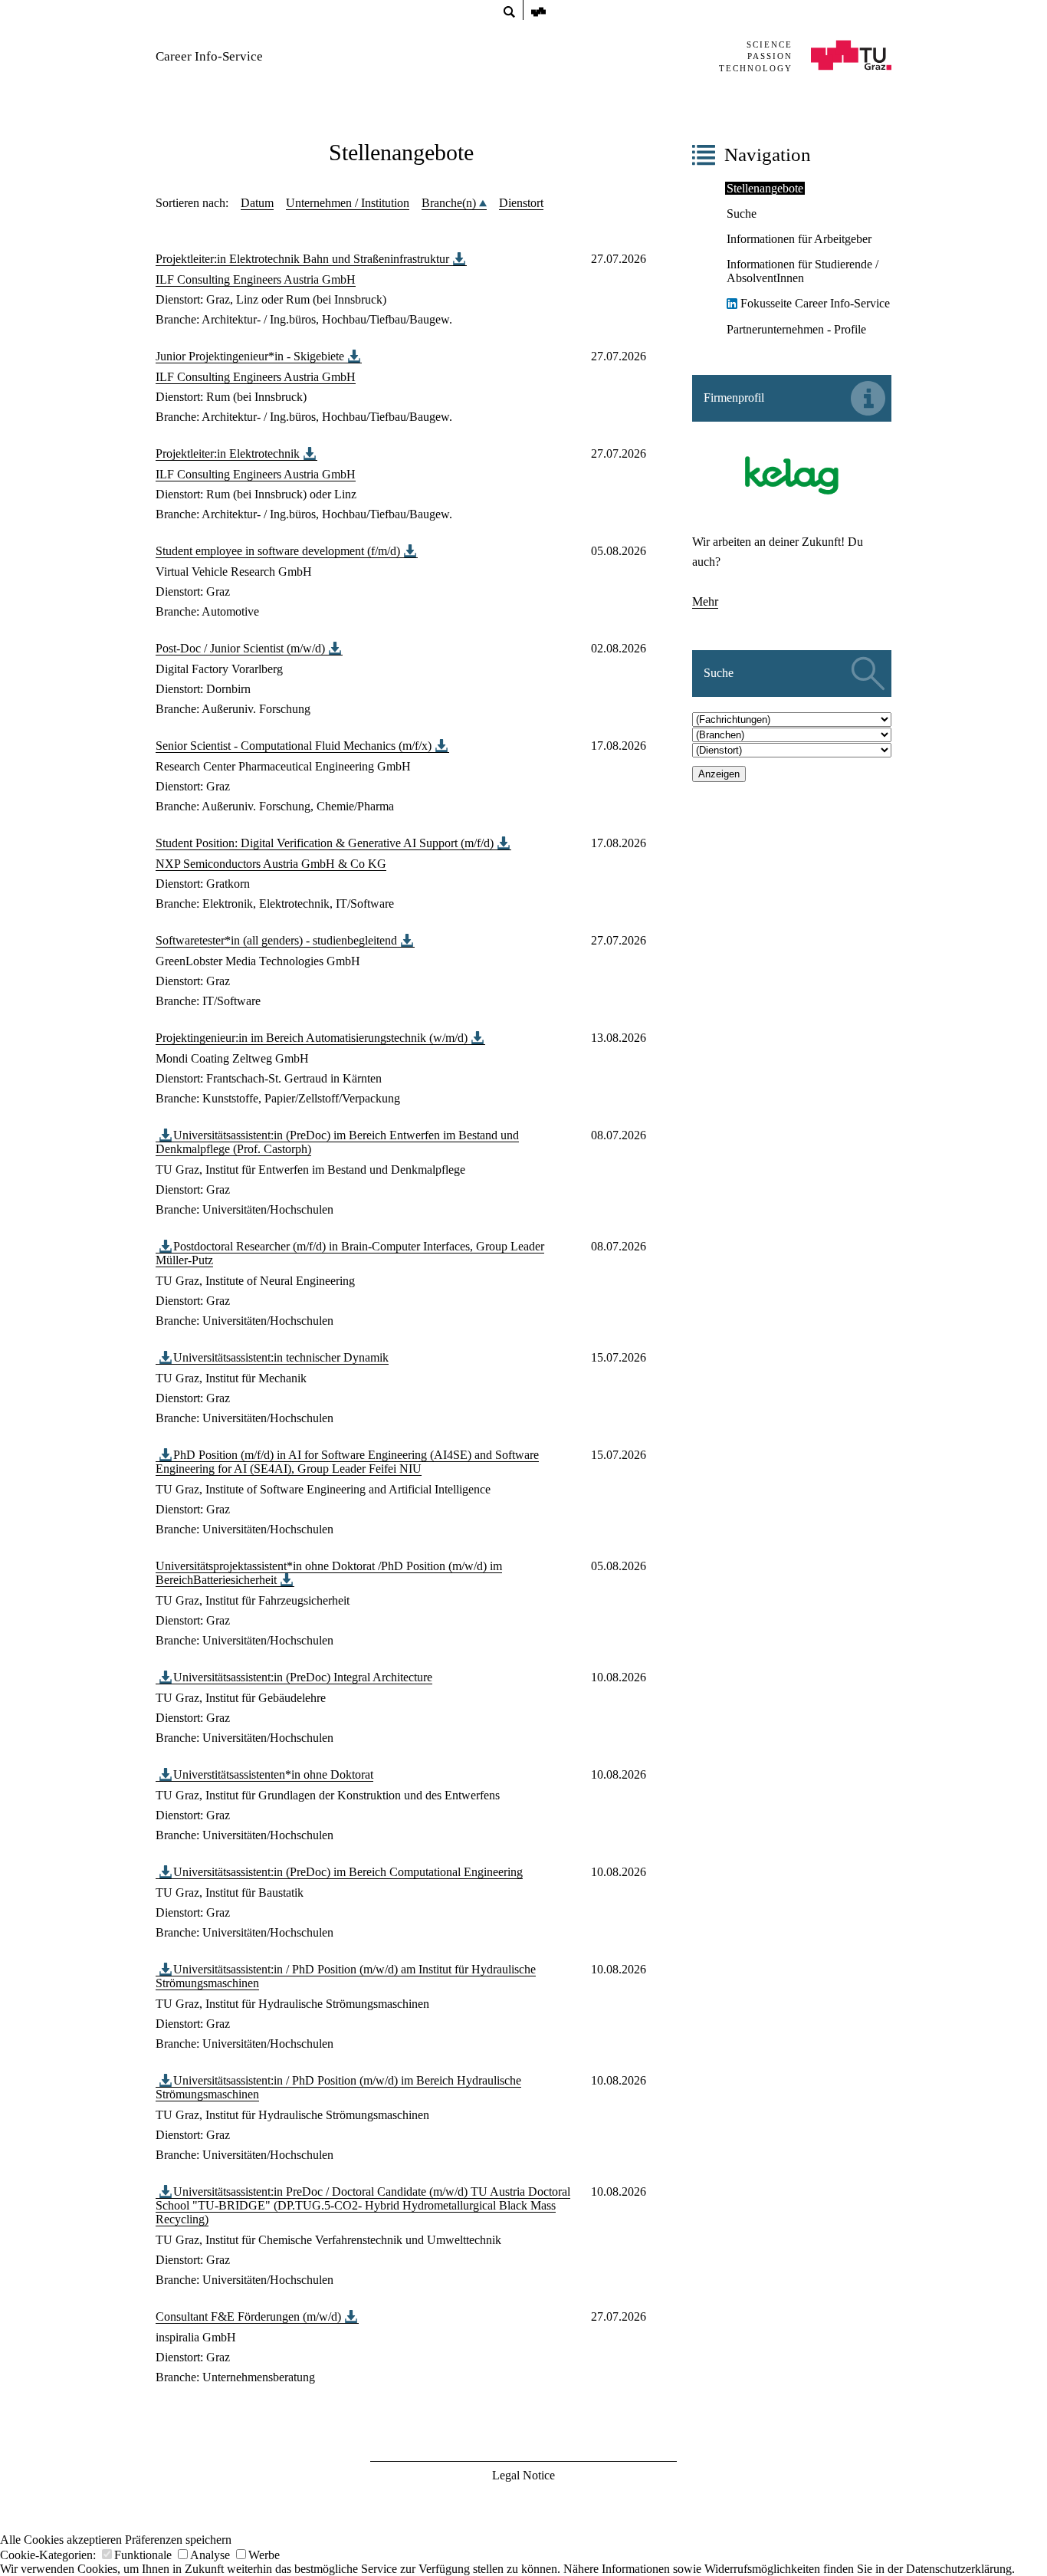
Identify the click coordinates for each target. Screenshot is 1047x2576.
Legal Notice (523, 2475)
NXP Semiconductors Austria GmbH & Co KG (271, 864)
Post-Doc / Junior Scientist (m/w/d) (240, 648)
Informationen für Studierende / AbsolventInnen (802, 271)
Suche (742, 214)
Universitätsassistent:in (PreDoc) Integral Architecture (303, 1677)
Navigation (768, 154)
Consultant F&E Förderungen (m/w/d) (248, 2316)
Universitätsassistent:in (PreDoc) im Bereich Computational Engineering (348, 1872)
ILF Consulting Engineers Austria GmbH (256, 279)
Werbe (264, 2555)
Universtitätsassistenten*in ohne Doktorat (273, 1774)
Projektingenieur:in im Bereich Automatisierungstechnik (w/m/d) (312, 1038)
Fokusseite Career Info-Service (815, 303)
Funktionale (143, 2555)
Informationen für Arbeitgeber (799, 239)
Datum (257, 203)
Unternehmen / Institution (348, 203)
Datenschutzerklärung (959, 2569)
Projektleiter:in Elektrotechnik (228, 453)
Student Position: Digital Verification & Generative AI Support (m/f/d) (325, 843)
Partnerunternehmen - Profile (796, 329)
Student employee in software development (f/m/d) (278, 551)
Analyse (210, 2555)
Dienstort (521, 203)
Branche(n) (450, 203)
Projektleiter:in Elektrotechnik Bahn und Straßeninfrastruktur (302, 259)
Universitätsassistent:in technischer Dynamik (281, 1357)
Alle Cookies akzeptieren (61, 2540)
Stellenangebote (765, 188)
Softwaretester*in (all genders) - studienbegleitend (276, 940)
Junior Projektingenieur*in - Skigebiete (250, 356)
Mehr (705, 601)
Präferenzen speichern (178, 2540)
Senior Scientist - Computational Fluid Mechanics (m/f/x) (294, 746)
